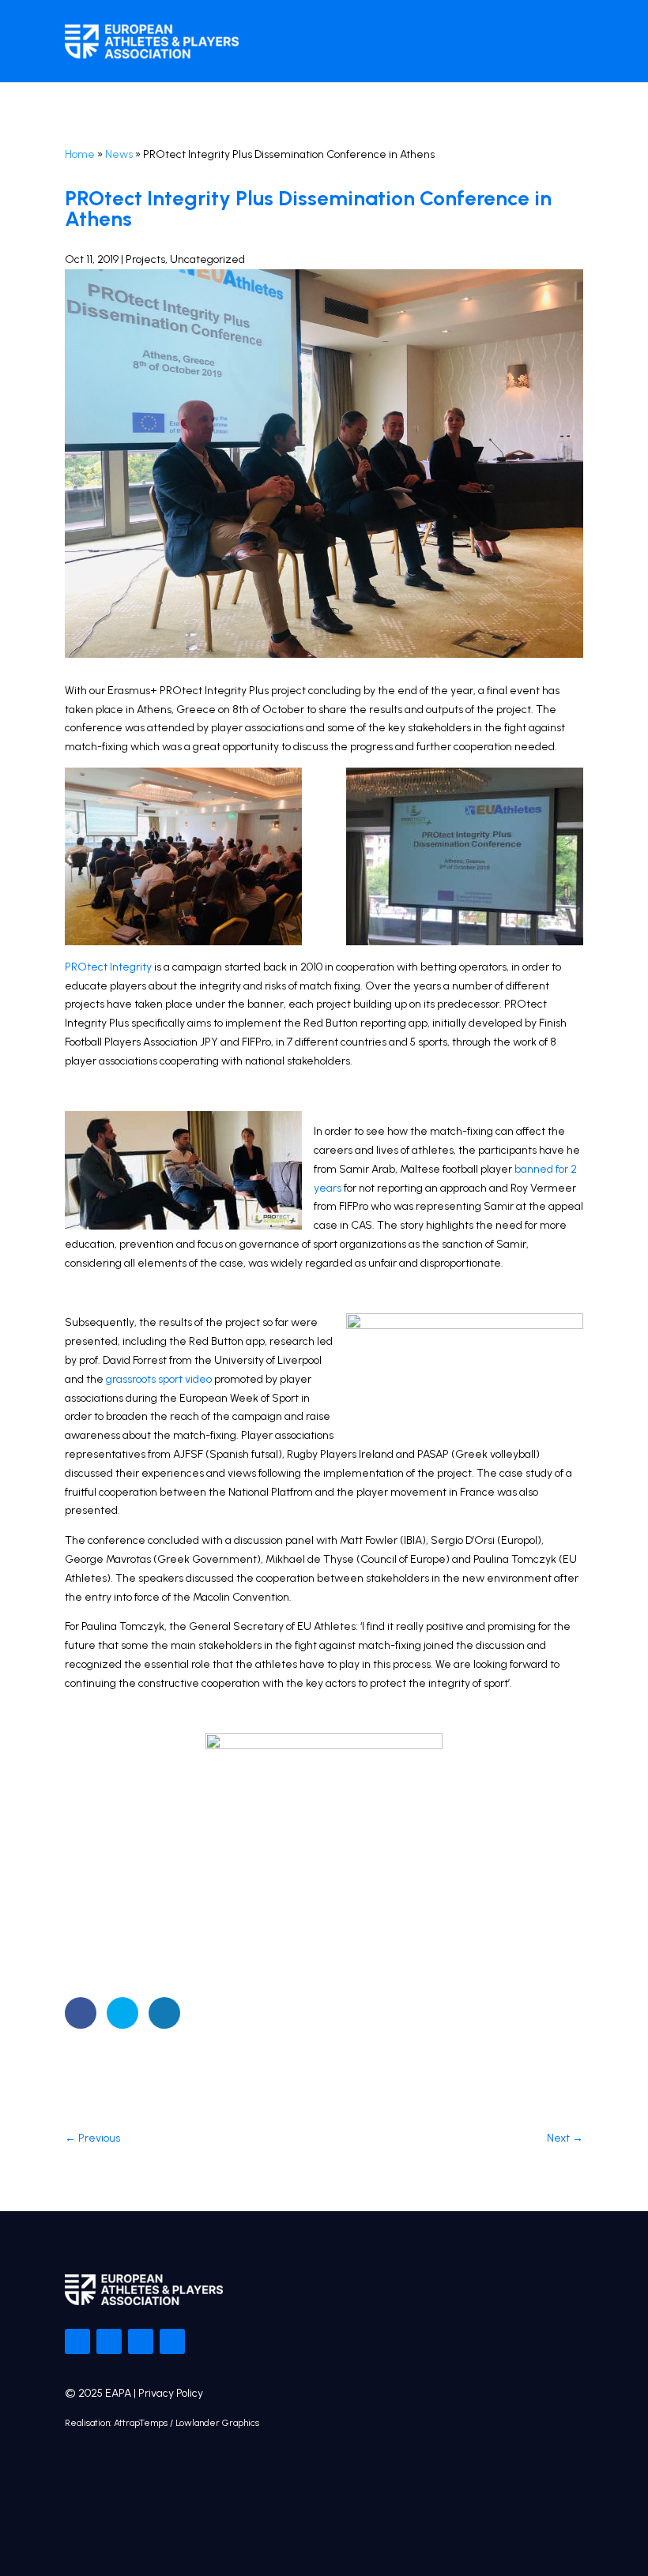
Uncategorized (207, 259)
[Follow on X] (109, 2341)
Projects (145, 259)
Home (80, 154)
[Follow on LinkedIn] (172, 2341)
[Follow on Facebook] (77, 2341)
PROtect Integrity (108, 967)
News (119, 154)
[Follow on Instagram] (141, 2341)
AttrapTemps (141, 2423)
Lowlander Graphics (217, 2423)
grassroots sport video (159, 1379)
